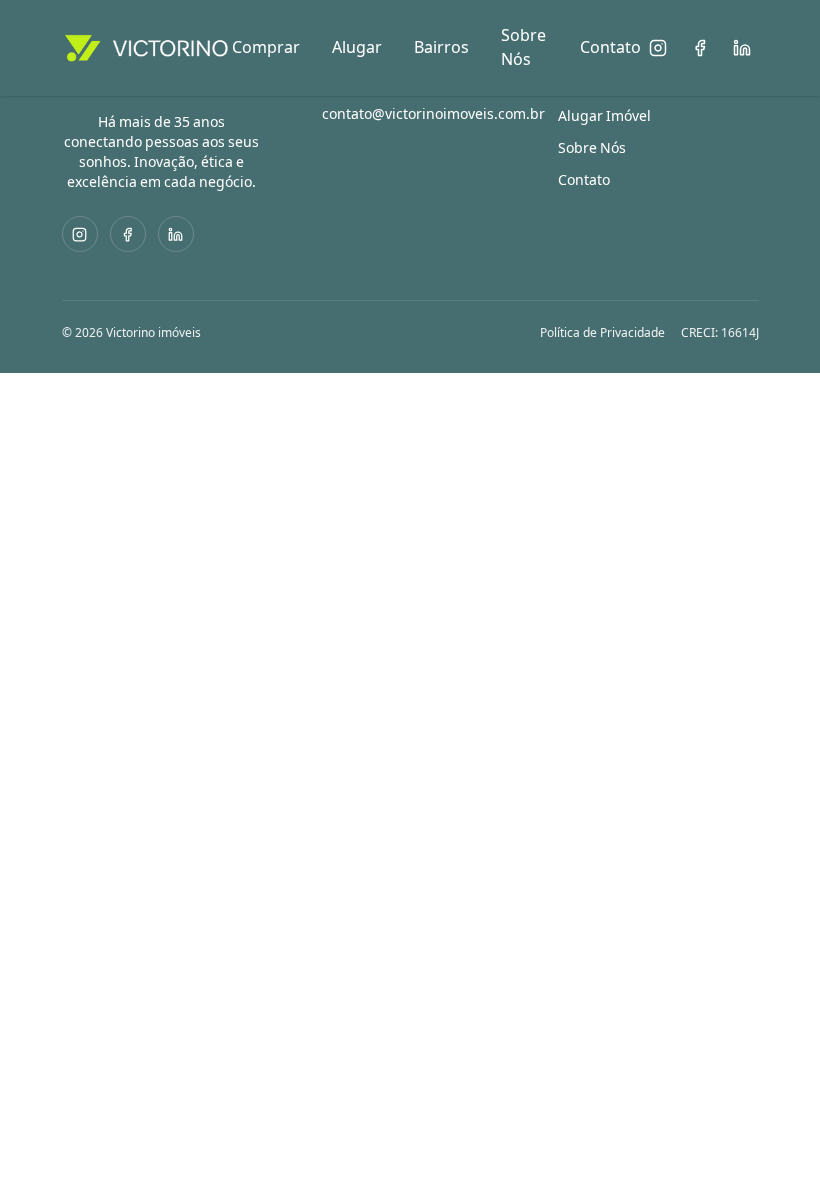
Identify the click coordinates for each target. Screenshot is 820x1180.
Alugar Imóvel (604, 116)
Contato (610, 47)
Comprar (266, 47)
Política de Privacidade (602, 333)
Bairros (441, 47)
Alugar (357, 47)
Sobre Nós (523, 47)
